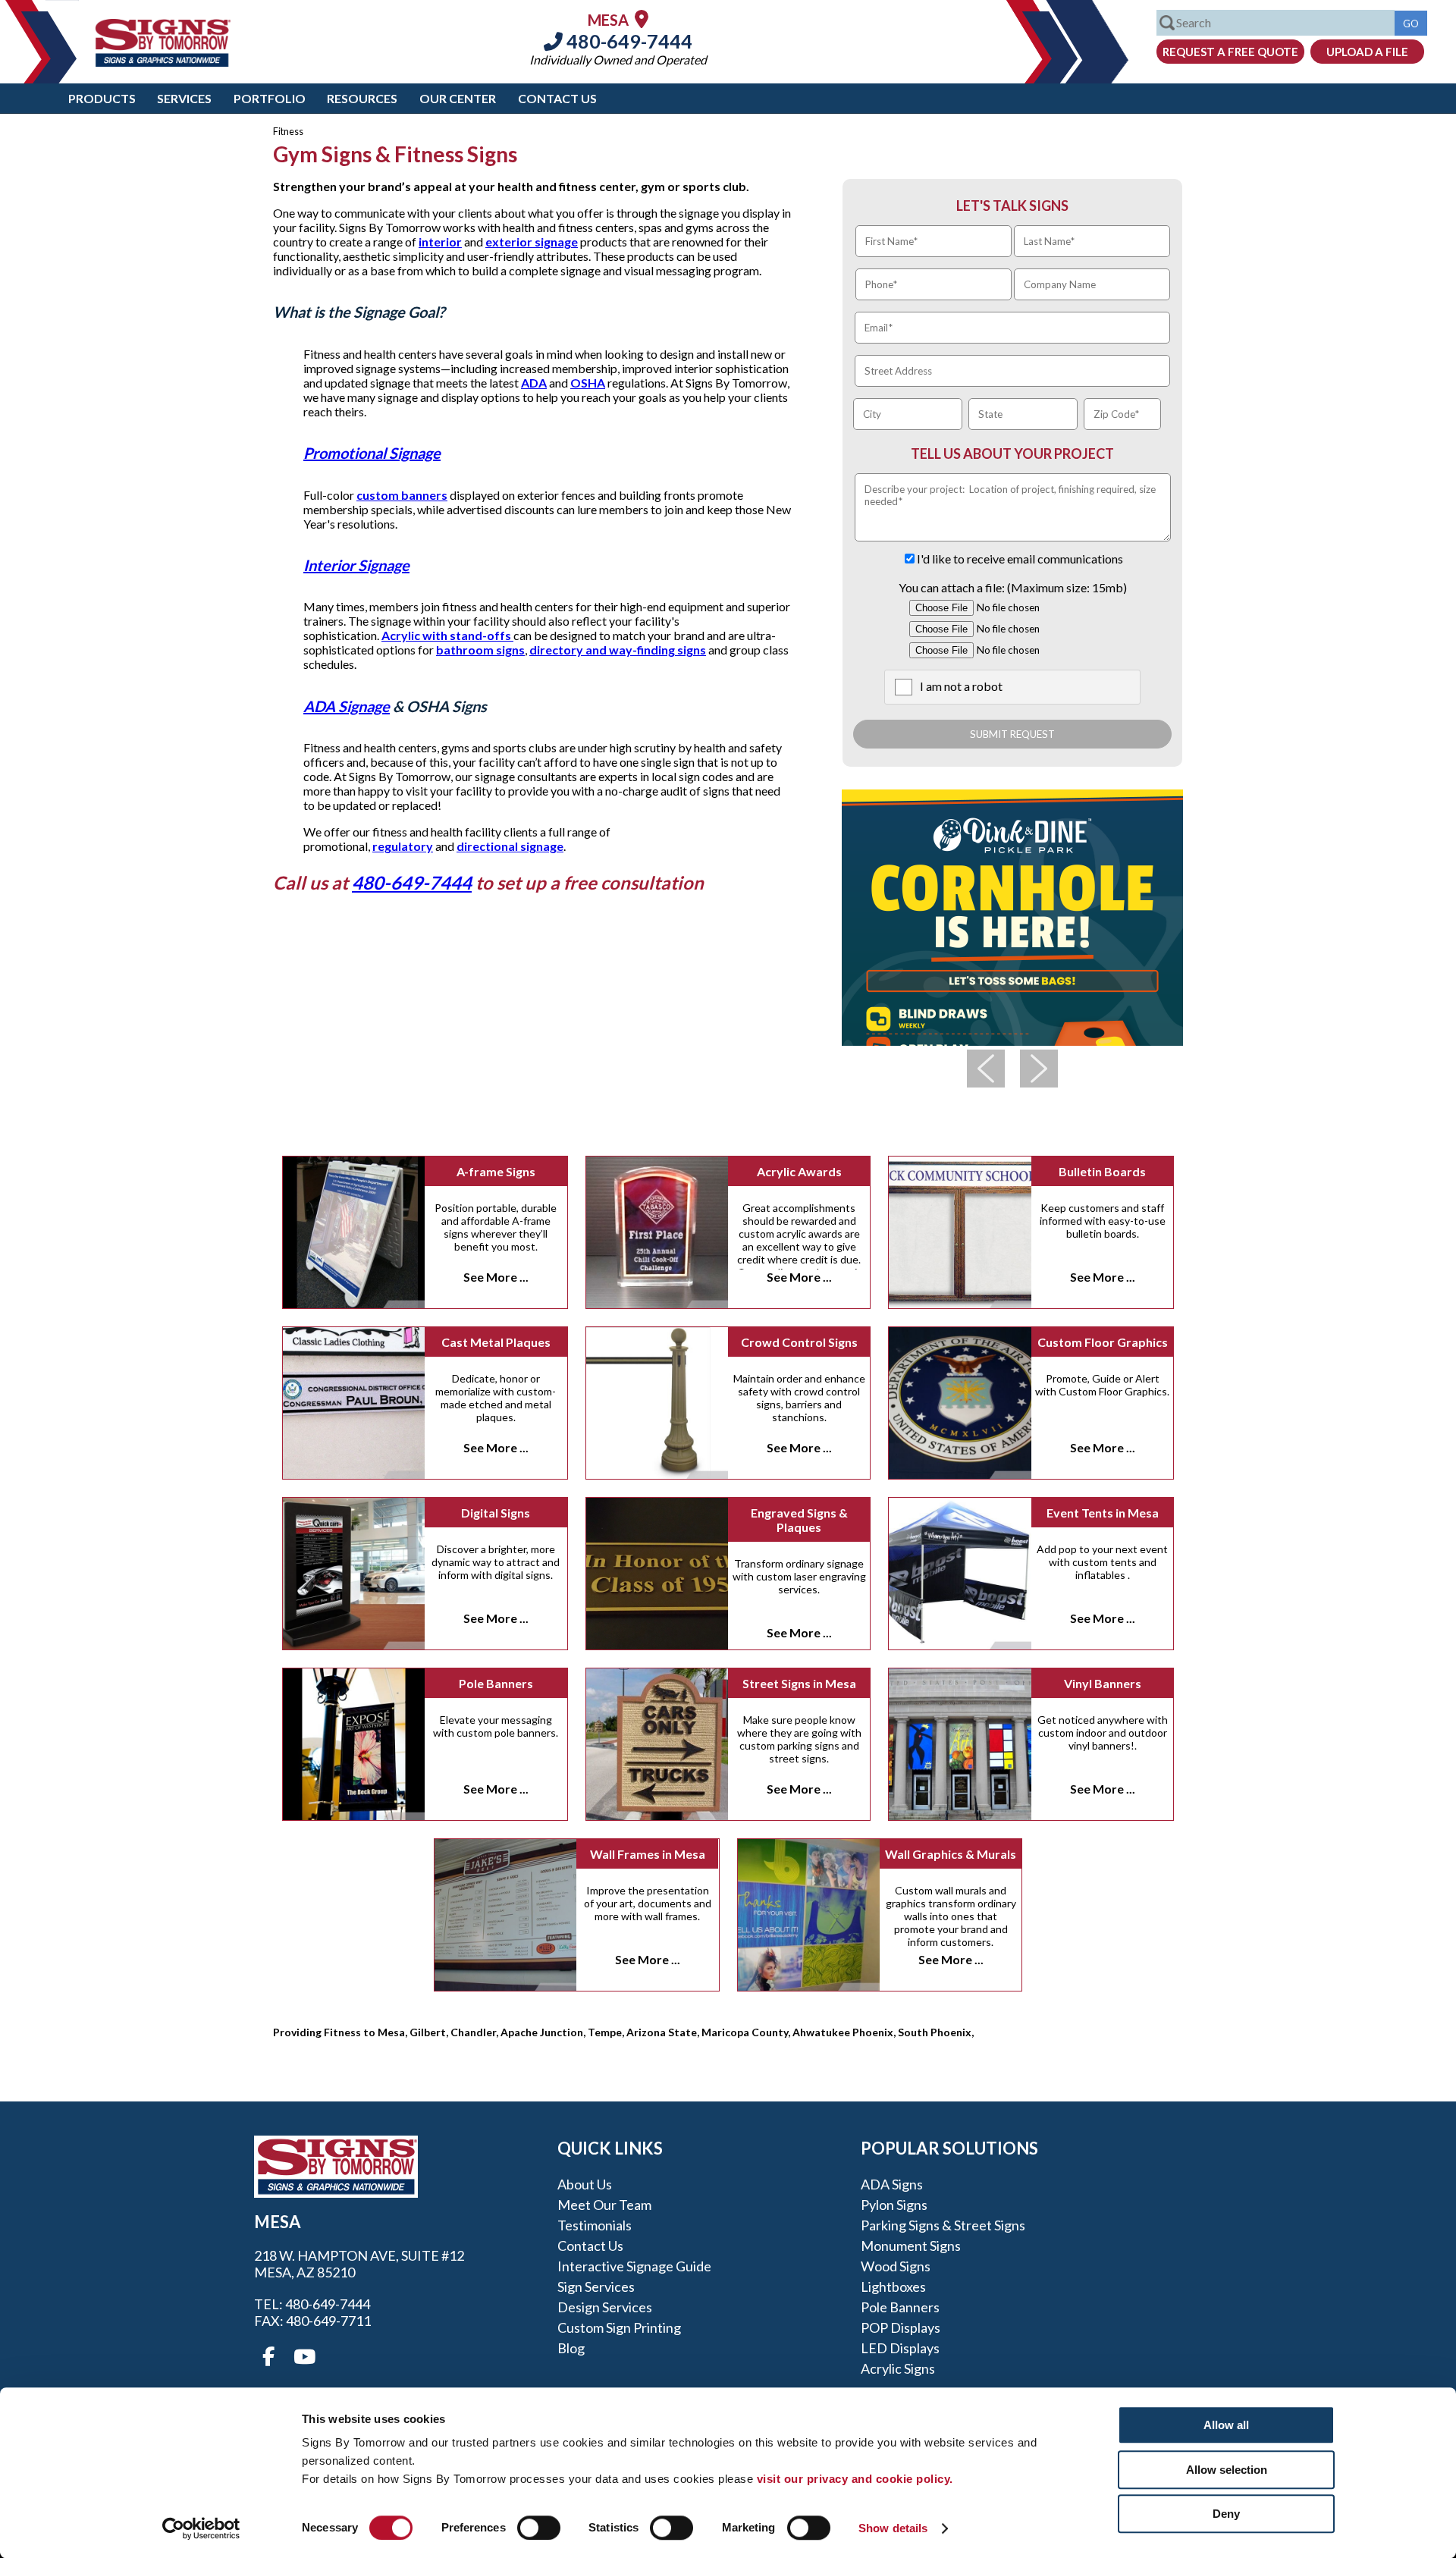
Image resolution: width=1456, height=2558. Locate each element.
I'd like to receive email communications (1020, 559)
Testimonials (595, 2225)
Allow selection (1227, 2470)
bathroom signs (480, 650)
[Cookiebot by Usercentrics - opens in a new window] (201, 2528)
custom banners (402, 495)
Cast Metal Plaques (496, 1342)
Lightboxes (893, 2287)
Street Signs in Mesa (799, 1683)
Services (184, 98)
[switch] (539, 2528)
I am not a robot (961, 686)
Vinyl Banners (1103, 1683)
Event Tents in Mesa (1103, 1513)
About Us (585, 2184)
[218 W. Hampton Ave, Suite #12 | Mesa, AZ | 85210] (642, 19)
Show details (893, 2528)
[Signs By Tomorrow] (163, 62)
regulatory (403, 846)
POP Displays (901, 2327)
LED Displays (900, 2348)
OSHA (588, 383)
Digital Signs (496, 1513)
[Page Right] (1039, 1069)
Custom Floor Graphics (1103, 1342)
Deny (1226, 2514)
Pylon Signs (894, 2205)
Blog (571, 2348)
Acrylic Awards (799, 1171)
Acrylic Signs (898, 2368)
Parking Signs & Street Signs (943, 2225)
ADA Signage (347, 706)
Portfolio (270, 98)
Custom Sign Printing (619, 2327)
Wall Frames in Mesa (648, 1854)
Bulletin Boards (1102, 1171)
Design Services (605, 2307)
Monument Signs (911, 2246)
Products (102, 98)
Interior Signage (356, 565)
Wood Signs (896, 2266)
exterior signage (532, 242)
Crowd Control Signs (799, 1342)
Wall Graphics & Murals (951, 1854)
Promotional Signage (372, 453)
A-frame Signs (496, 1171)
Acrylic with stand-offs (447, 635)
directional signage (510, 846)
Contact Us (557, 98)
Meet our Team (604, 2205)
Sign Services (596, 2287)
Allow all (1226, 2425)
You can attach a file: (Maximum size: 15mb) (1013, 587)
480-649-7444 (628, 41)
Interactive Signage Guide (634, 2266)
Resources (362, 98)
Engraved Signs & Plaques (799, 1520)
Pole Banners (496, 1683)
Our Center (458, 98)
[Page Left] (986, 1069)
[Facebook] (268, 2357)
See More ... (496, 1277)
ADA (534, 383)
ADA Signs (892, 2184)
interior (440, 242)
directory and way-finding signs (618, 650)
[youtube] (303, 2357)
